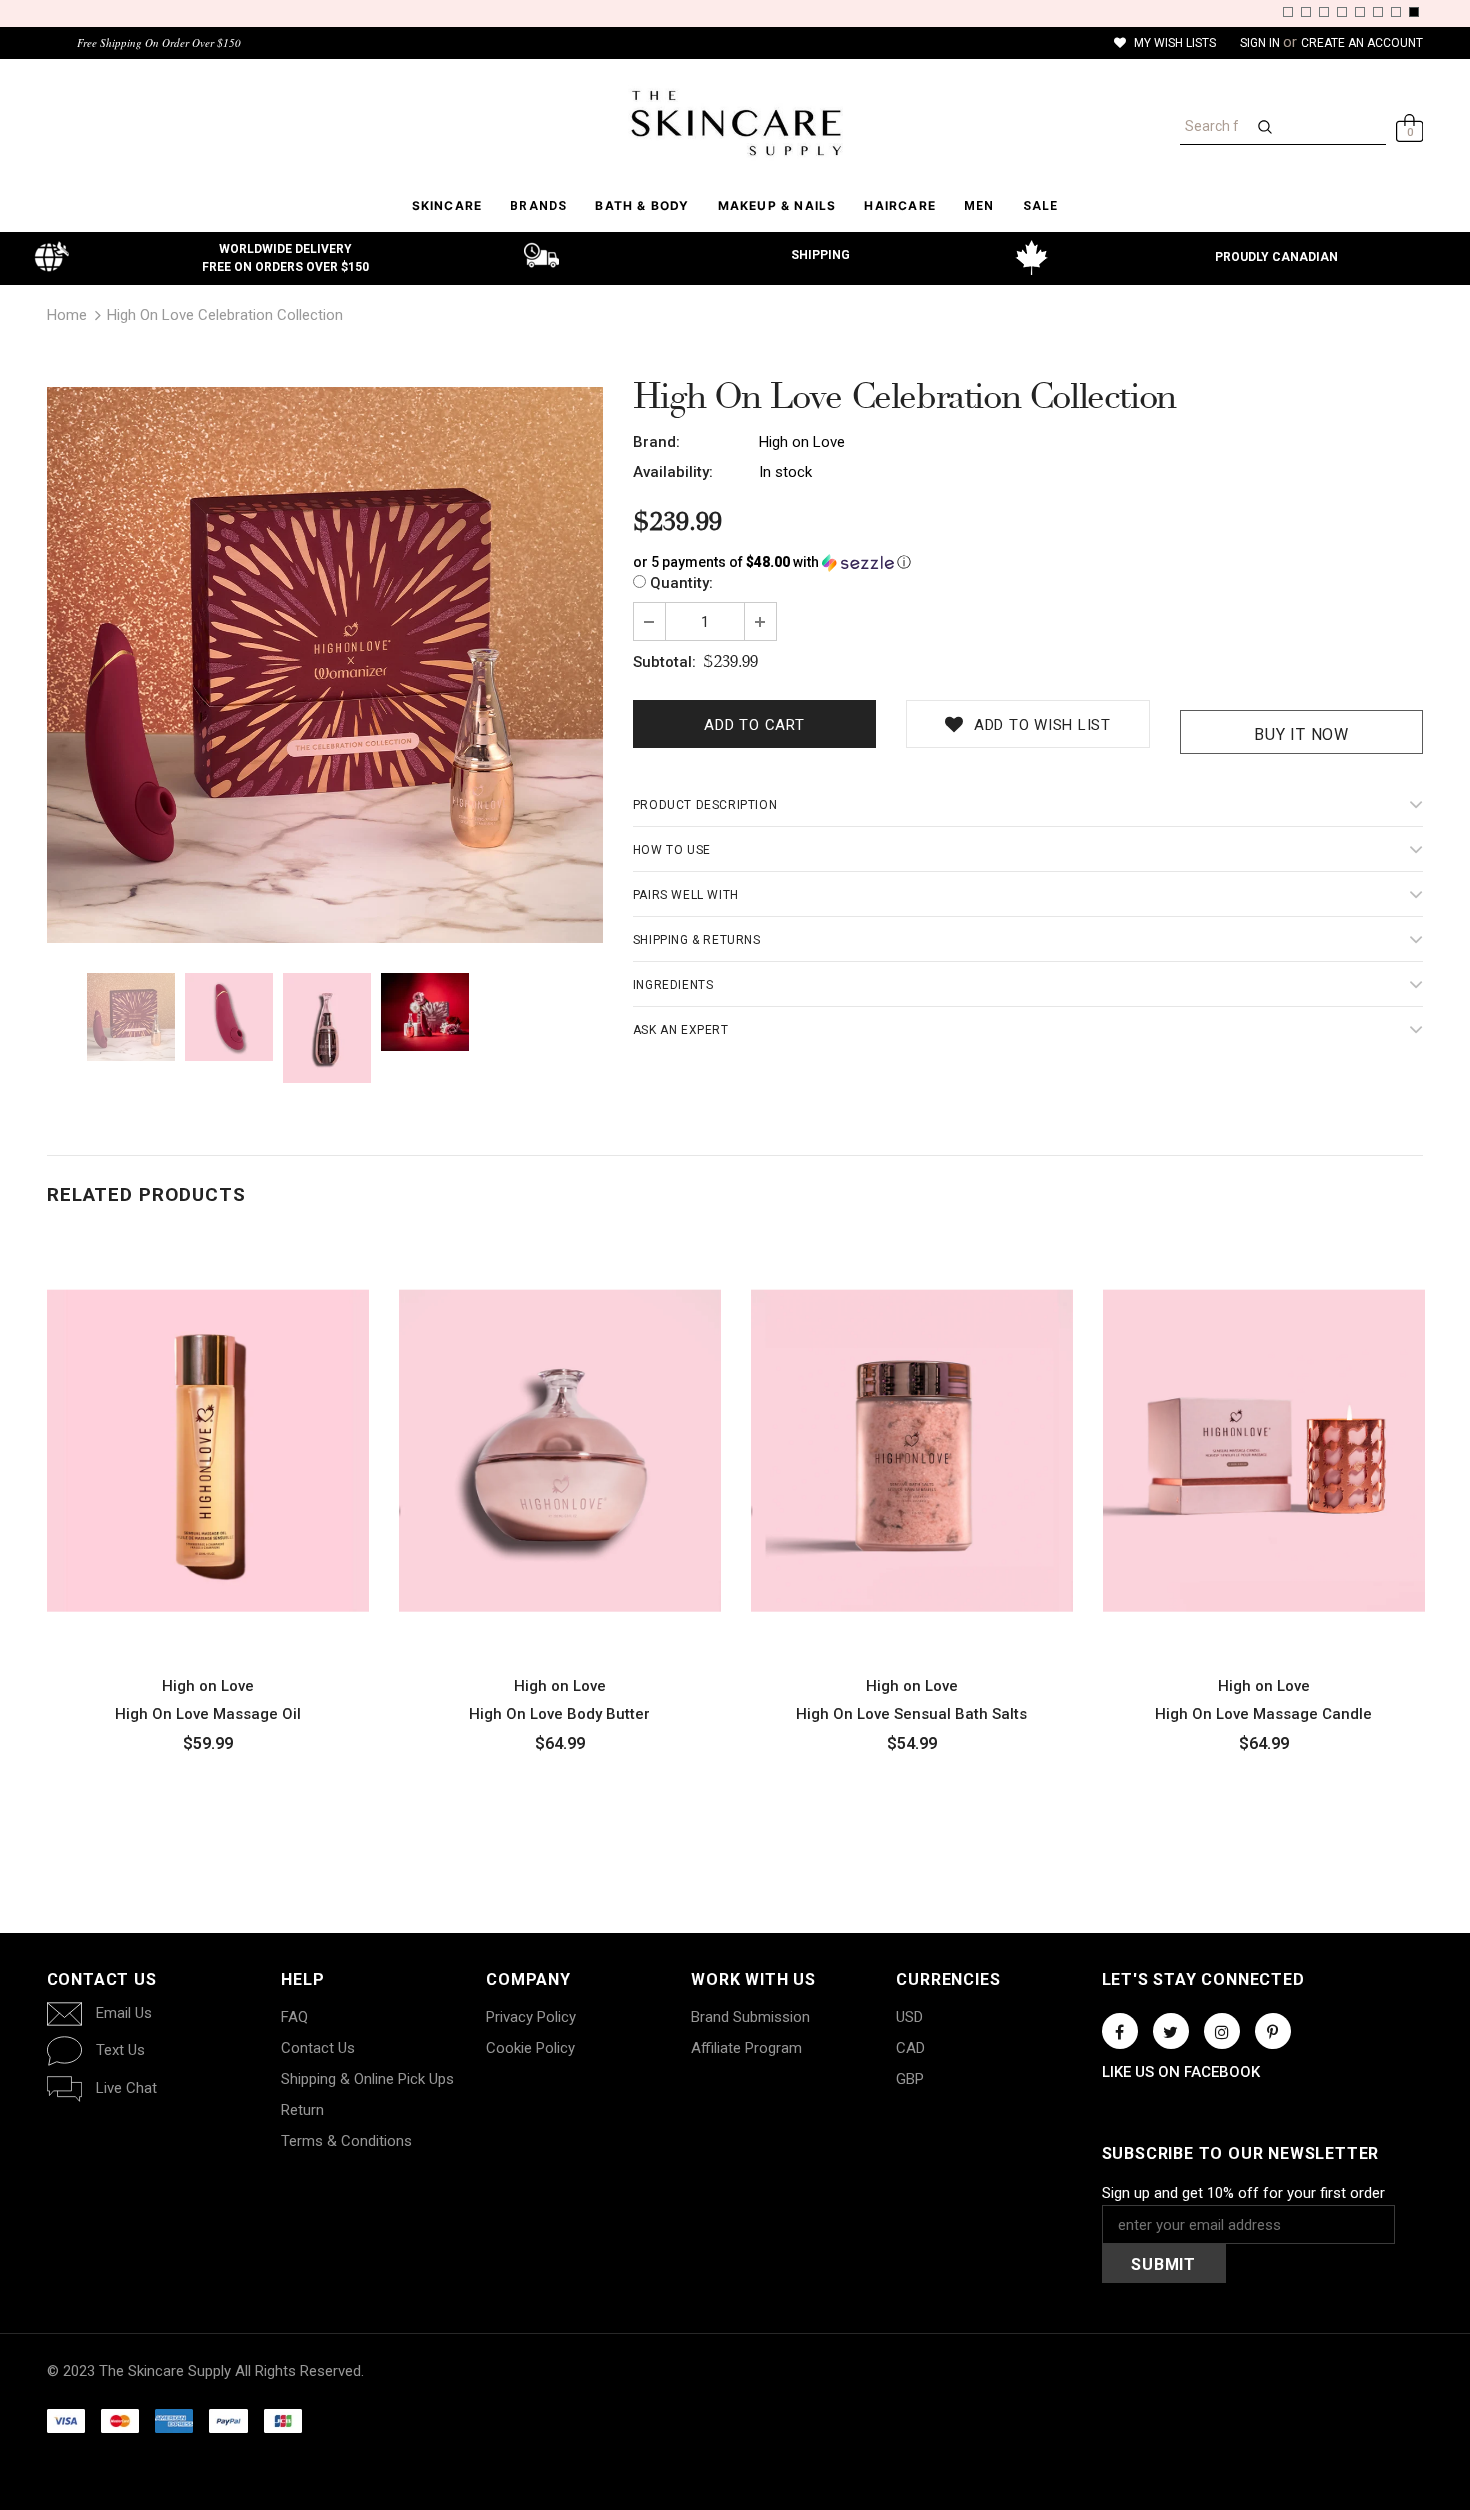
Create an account (1362, 43)
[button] (1028, 562)
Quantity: (681, 583)
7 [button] (1396, 12)
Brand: (656, 442)
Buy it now (1301, 734)
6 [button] (1378, 12)
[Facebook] (1120, 2031)
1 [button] (1288, 12)
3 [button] (1324, 12)
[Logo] (735, 123)
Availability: (673, 472)
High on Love (802, 442)
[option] (325, 665)
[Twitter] (1171, 2031)
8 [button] (1414, 12)
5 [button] (1360, 12)
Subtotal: (664, 662)
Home (67, 315)
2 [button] (1306, 12)
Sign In (1261, 43)
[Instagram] (1222, 2031)
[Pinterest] (1273, 2031)
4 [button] (1342, 12)
